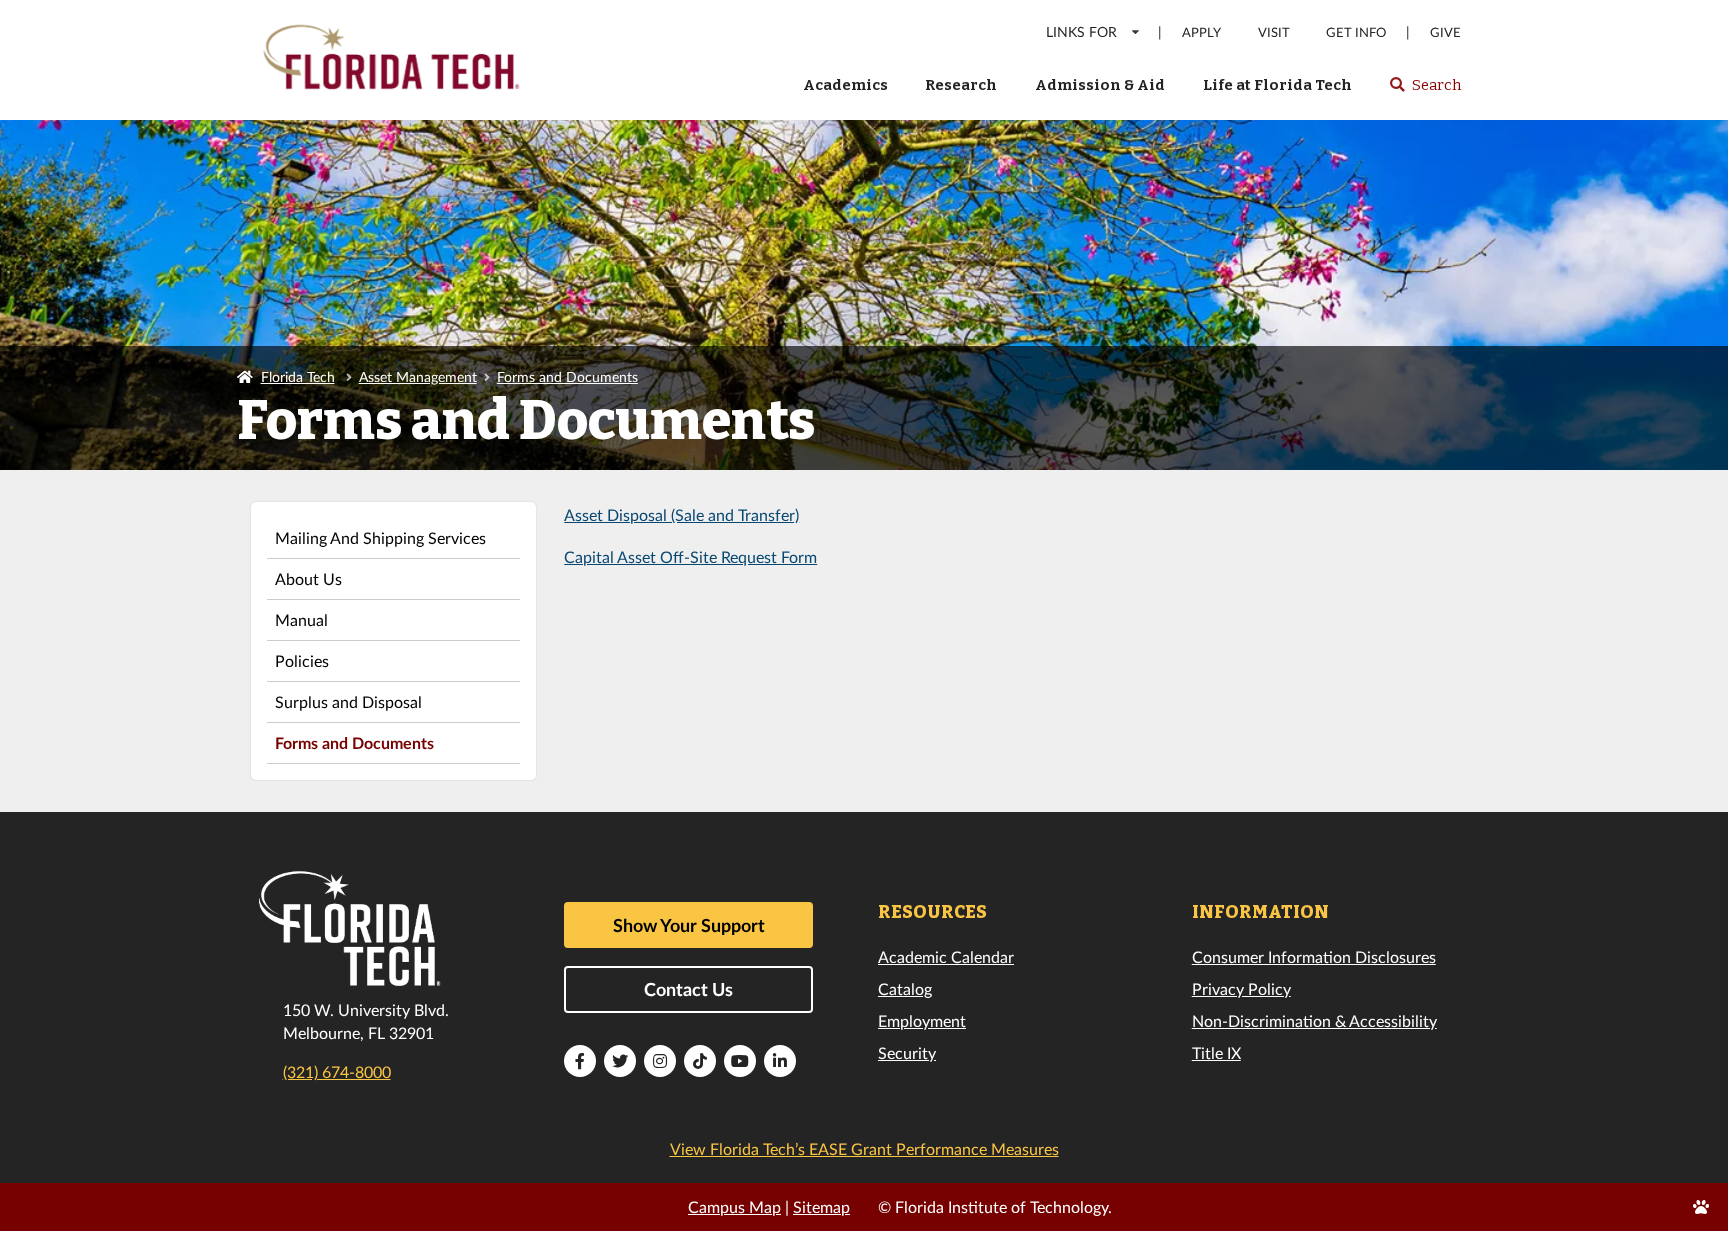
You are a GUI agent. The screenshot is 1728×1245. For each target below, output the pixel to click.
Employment (922, 1020)
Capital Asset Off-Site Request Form (690, 556)
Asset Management (418, 376)
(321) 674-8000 (337, 1071)
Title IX (1216, 1052)
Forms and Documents (567, 376)
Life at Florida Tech (1277, 85)
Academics (845, 85)
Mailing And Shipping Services (380, 537)
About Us (308, 578)
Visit (1274, 32)
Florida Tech (298, 376)
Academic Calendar (946, 956)
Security (907, 1052)
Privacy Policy (1241, 988)
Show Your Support (689, 925)
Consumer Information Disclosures (1314, 956)
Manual (301, 619)
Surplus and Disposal (348, 701)
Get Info (1356, 32)
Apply (1201, 32)
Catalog (905, 988)
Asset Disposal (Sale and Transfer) (681, 514)
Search (1424, 91)
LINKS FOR (1081, 31)
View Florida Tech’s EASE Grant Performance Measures (864, 1148)
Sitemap (821, 1206)
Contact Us (688, 989)
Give (1445, 32)
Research (961, 85)
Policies (302, 660)
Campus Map (734, 1206)
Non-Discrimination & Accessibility (1314, 1020)
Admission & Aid (1100, 85)
